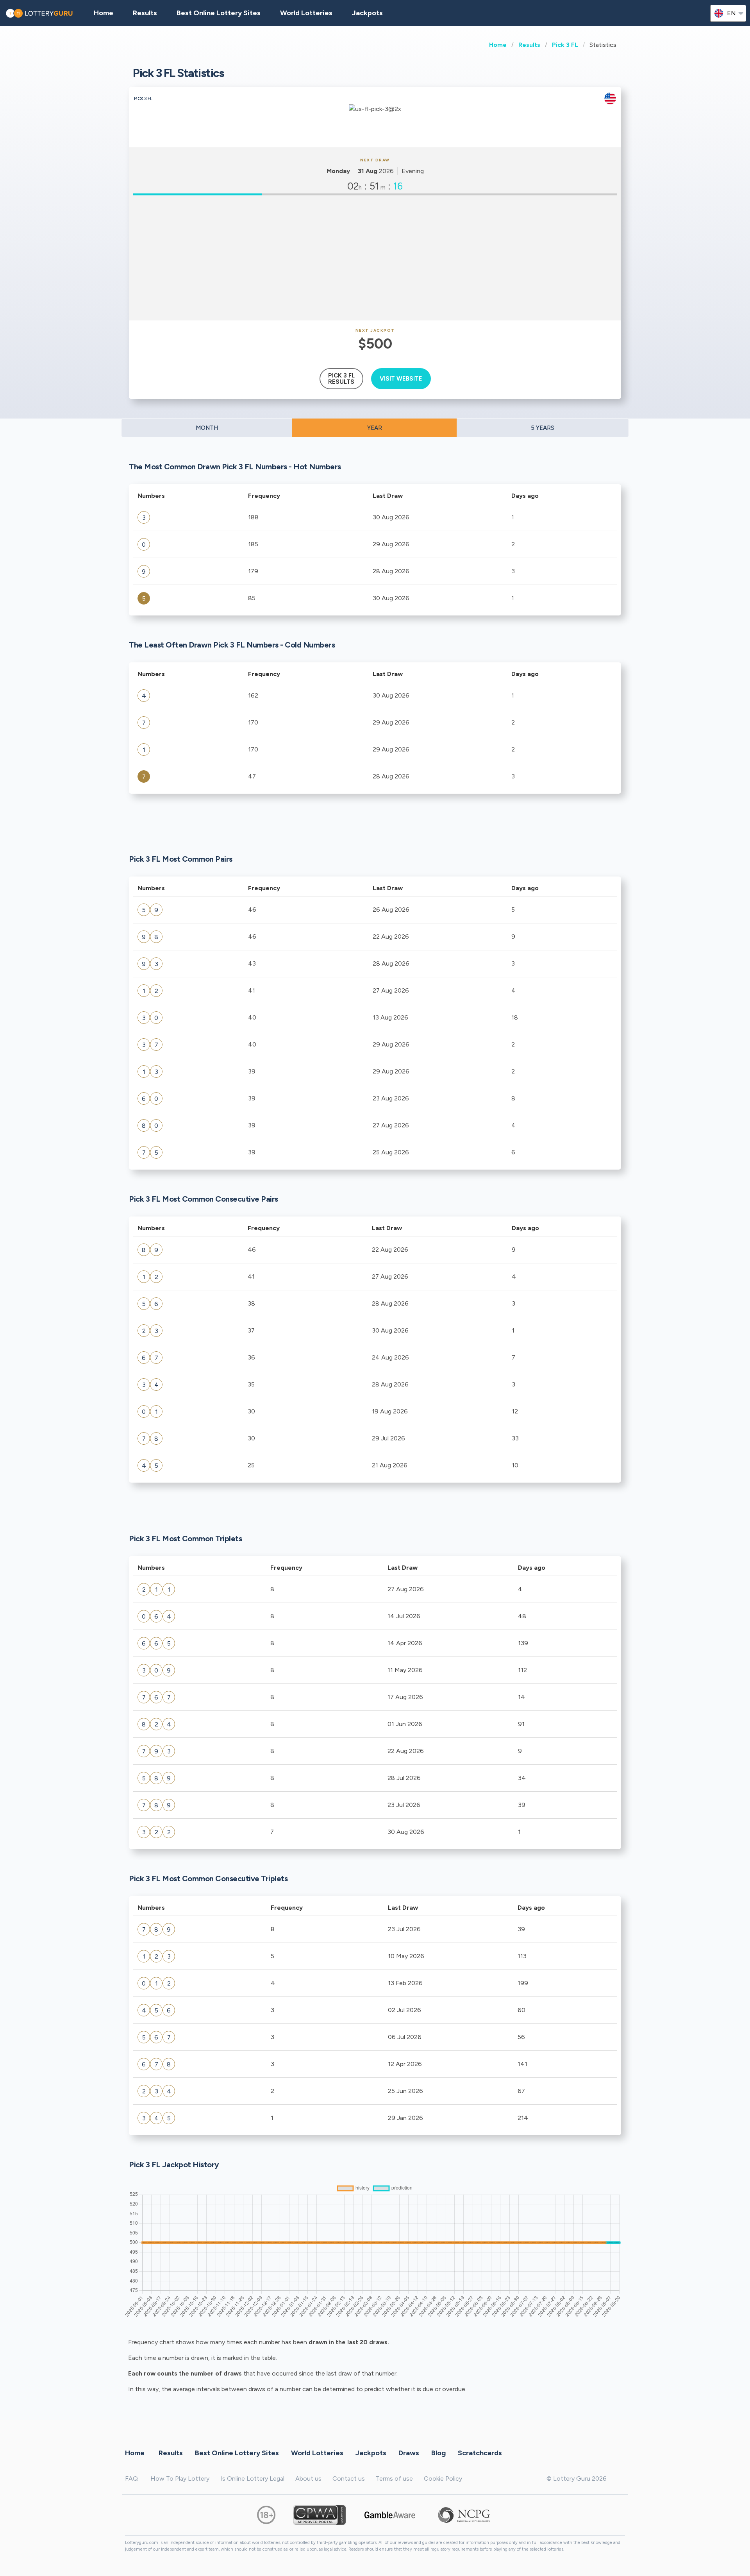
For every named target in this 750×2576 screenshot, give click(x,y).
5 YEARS (543, 428)
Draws (409, 2453)
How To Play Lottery (180, 2479)
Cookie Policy (443, 2479)
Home (498, 45)
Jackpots (367, 13)
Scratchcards (480, 2453)
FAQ (131, 2479)
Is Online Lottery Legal (252, 2479)
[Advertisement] (375, 258)
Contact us (349, 2479)
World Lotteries (306, 13)
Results (529, 45)
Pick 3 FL (565, 45)
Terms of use (394, 2479)
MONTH (207, 428)
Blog (438, 2453)
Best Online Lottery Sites (219, 13)
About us (308, 2479)
